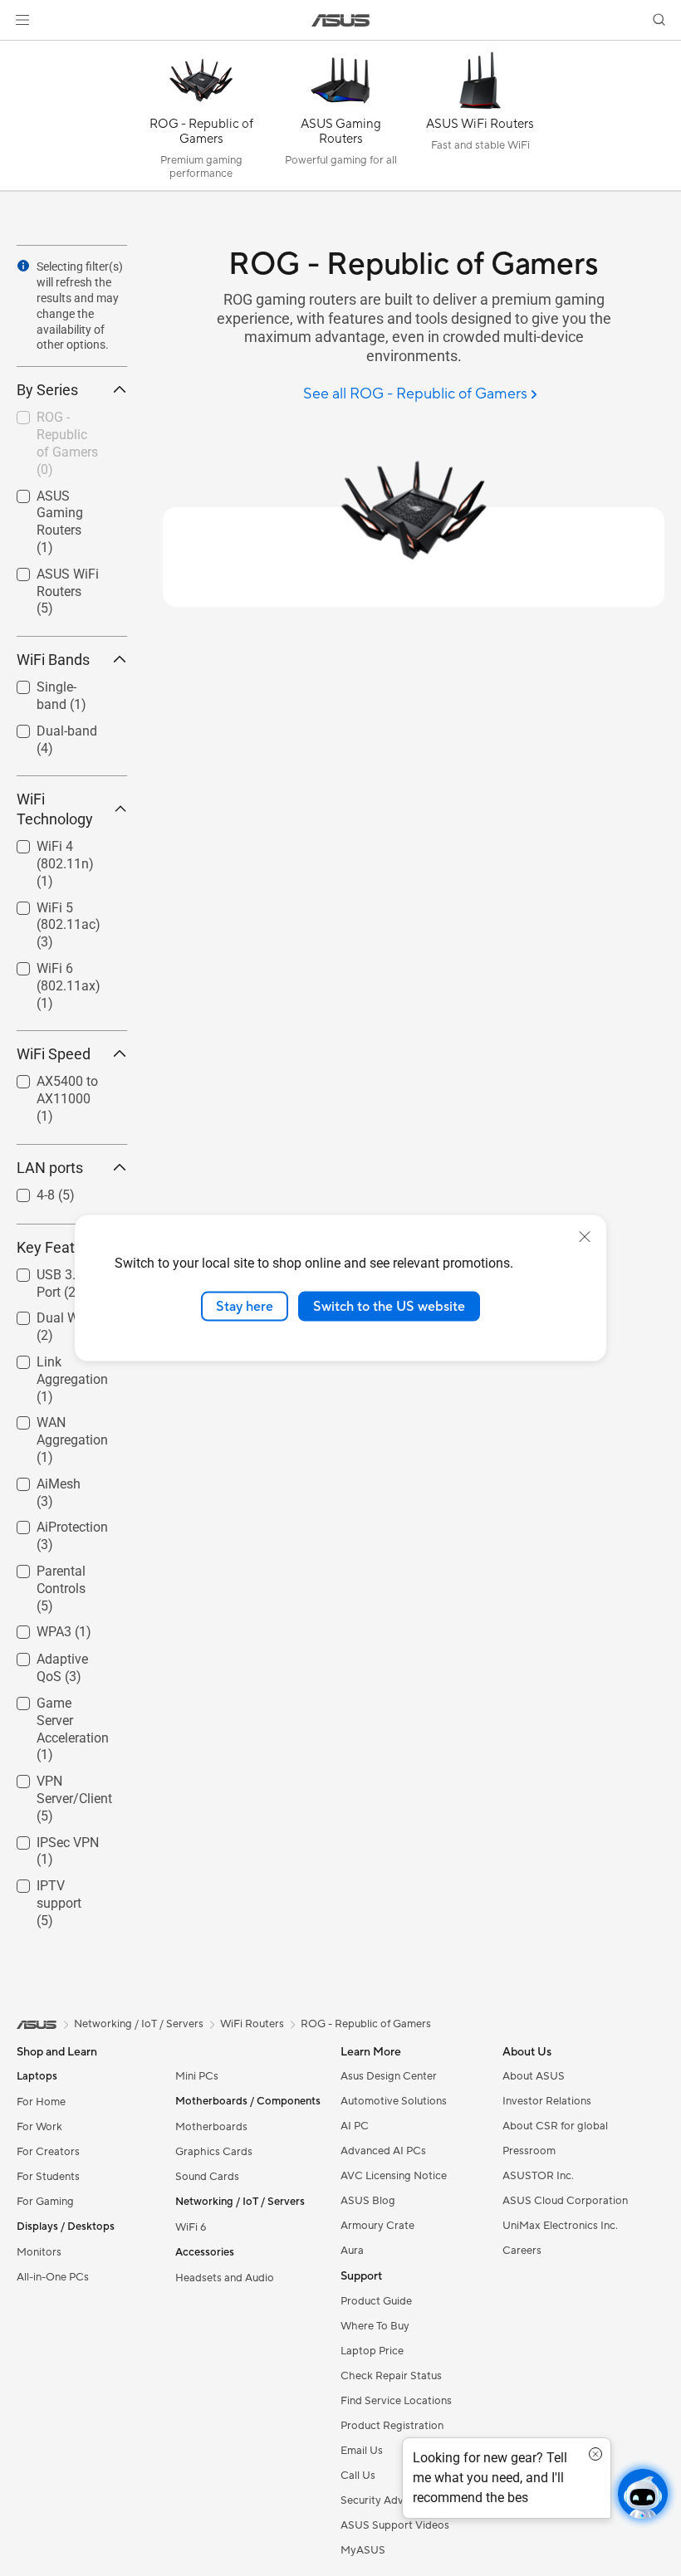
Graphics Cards (214, 2152)
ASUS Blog (368, 2201)
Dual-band (47, 727)
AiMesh (39, 1480)
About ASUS (534, 2076)
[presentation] (23, 266)
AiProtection (52, 1523)
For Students (48, 2177)
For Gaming (45, 2202)
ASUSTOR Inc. (538, 2176)
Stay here (245, 1306)
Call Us (358, 2476)
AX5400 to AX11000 (47, 1084)
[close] (585, 1236)
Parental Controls (41, 1574)
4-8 (26, 1191)
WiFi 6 (191, 2227)
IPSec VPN (48, 1838)
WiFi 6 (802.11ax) (49, 971)
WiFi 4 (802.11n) (45, 849)
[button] (22, 20)
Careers (522, 2251)
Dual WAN (47, 1314)
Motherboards (211, 2127)
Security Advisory (384, 2500)
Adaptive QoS (56, 1655)
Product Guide (376, 2301)
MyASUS (363, 2550)
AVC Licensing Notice (394, 2176)
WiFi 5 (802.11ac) (49, 910)
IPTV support (55, 1882)
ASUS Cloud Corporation (565, 2201)
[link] (341, 20)
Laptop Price (372, 2351)
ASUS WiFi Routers (48, 577)
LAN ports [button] (50, 1168)
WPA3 (34, 1628)
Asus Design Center (389, 2076)
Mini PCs (197, 2076)
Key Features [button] (60, 1247)
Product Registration (392, 2426)
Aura (352, 2251)
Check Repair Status (391, 2376)
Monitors (39, 2252)
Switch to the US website (389, 1306)
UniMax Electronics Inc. (560, 2226)
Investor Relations (547, 2101)
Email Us (362, 2451)
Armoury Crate (377, 2226)
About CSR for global (555, 2126)
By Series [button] (47, 390)
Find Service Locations (396, 2401)
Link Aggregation (52, 1364)
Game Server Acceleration (54, 1706)
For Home (41, 2102)
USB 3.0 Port (54, 1271)
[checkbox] (65, 523)
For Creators (48, 2152)
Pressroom (529, 2151)
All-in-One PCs (53, 2277)
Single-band (51, 683)
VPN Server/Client (54, 1784)
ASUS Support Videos (395, 2525)
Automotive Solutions (394, 2101)
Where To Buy (375, 2326)
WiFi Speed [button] (54, 1054)
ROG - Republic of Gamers (60, 420)
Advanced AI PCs (383, 2151)
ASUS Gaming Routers (58, 499)
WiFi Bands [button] (53, 660)
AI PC (355, 2126)
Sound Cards (207, 2177)
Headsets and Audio (225, 2278)
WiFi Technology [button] (55, 809)
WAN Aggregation (52, 1425)
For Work (39, 2127)
